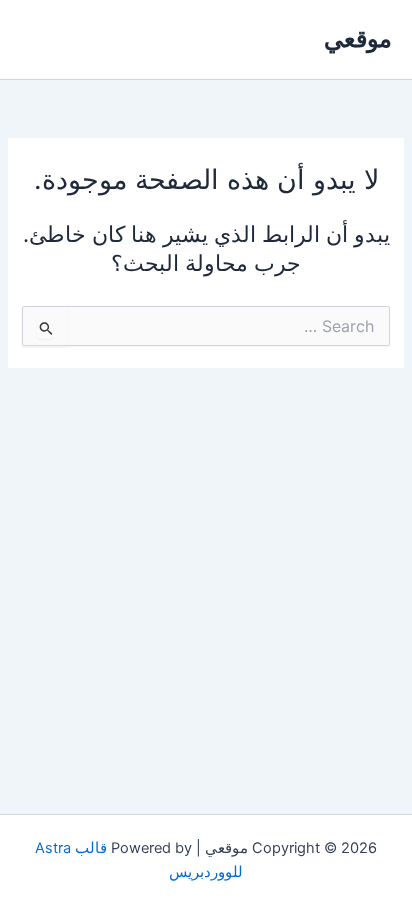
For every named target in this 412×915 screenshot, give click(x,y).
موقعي (358, 38)
